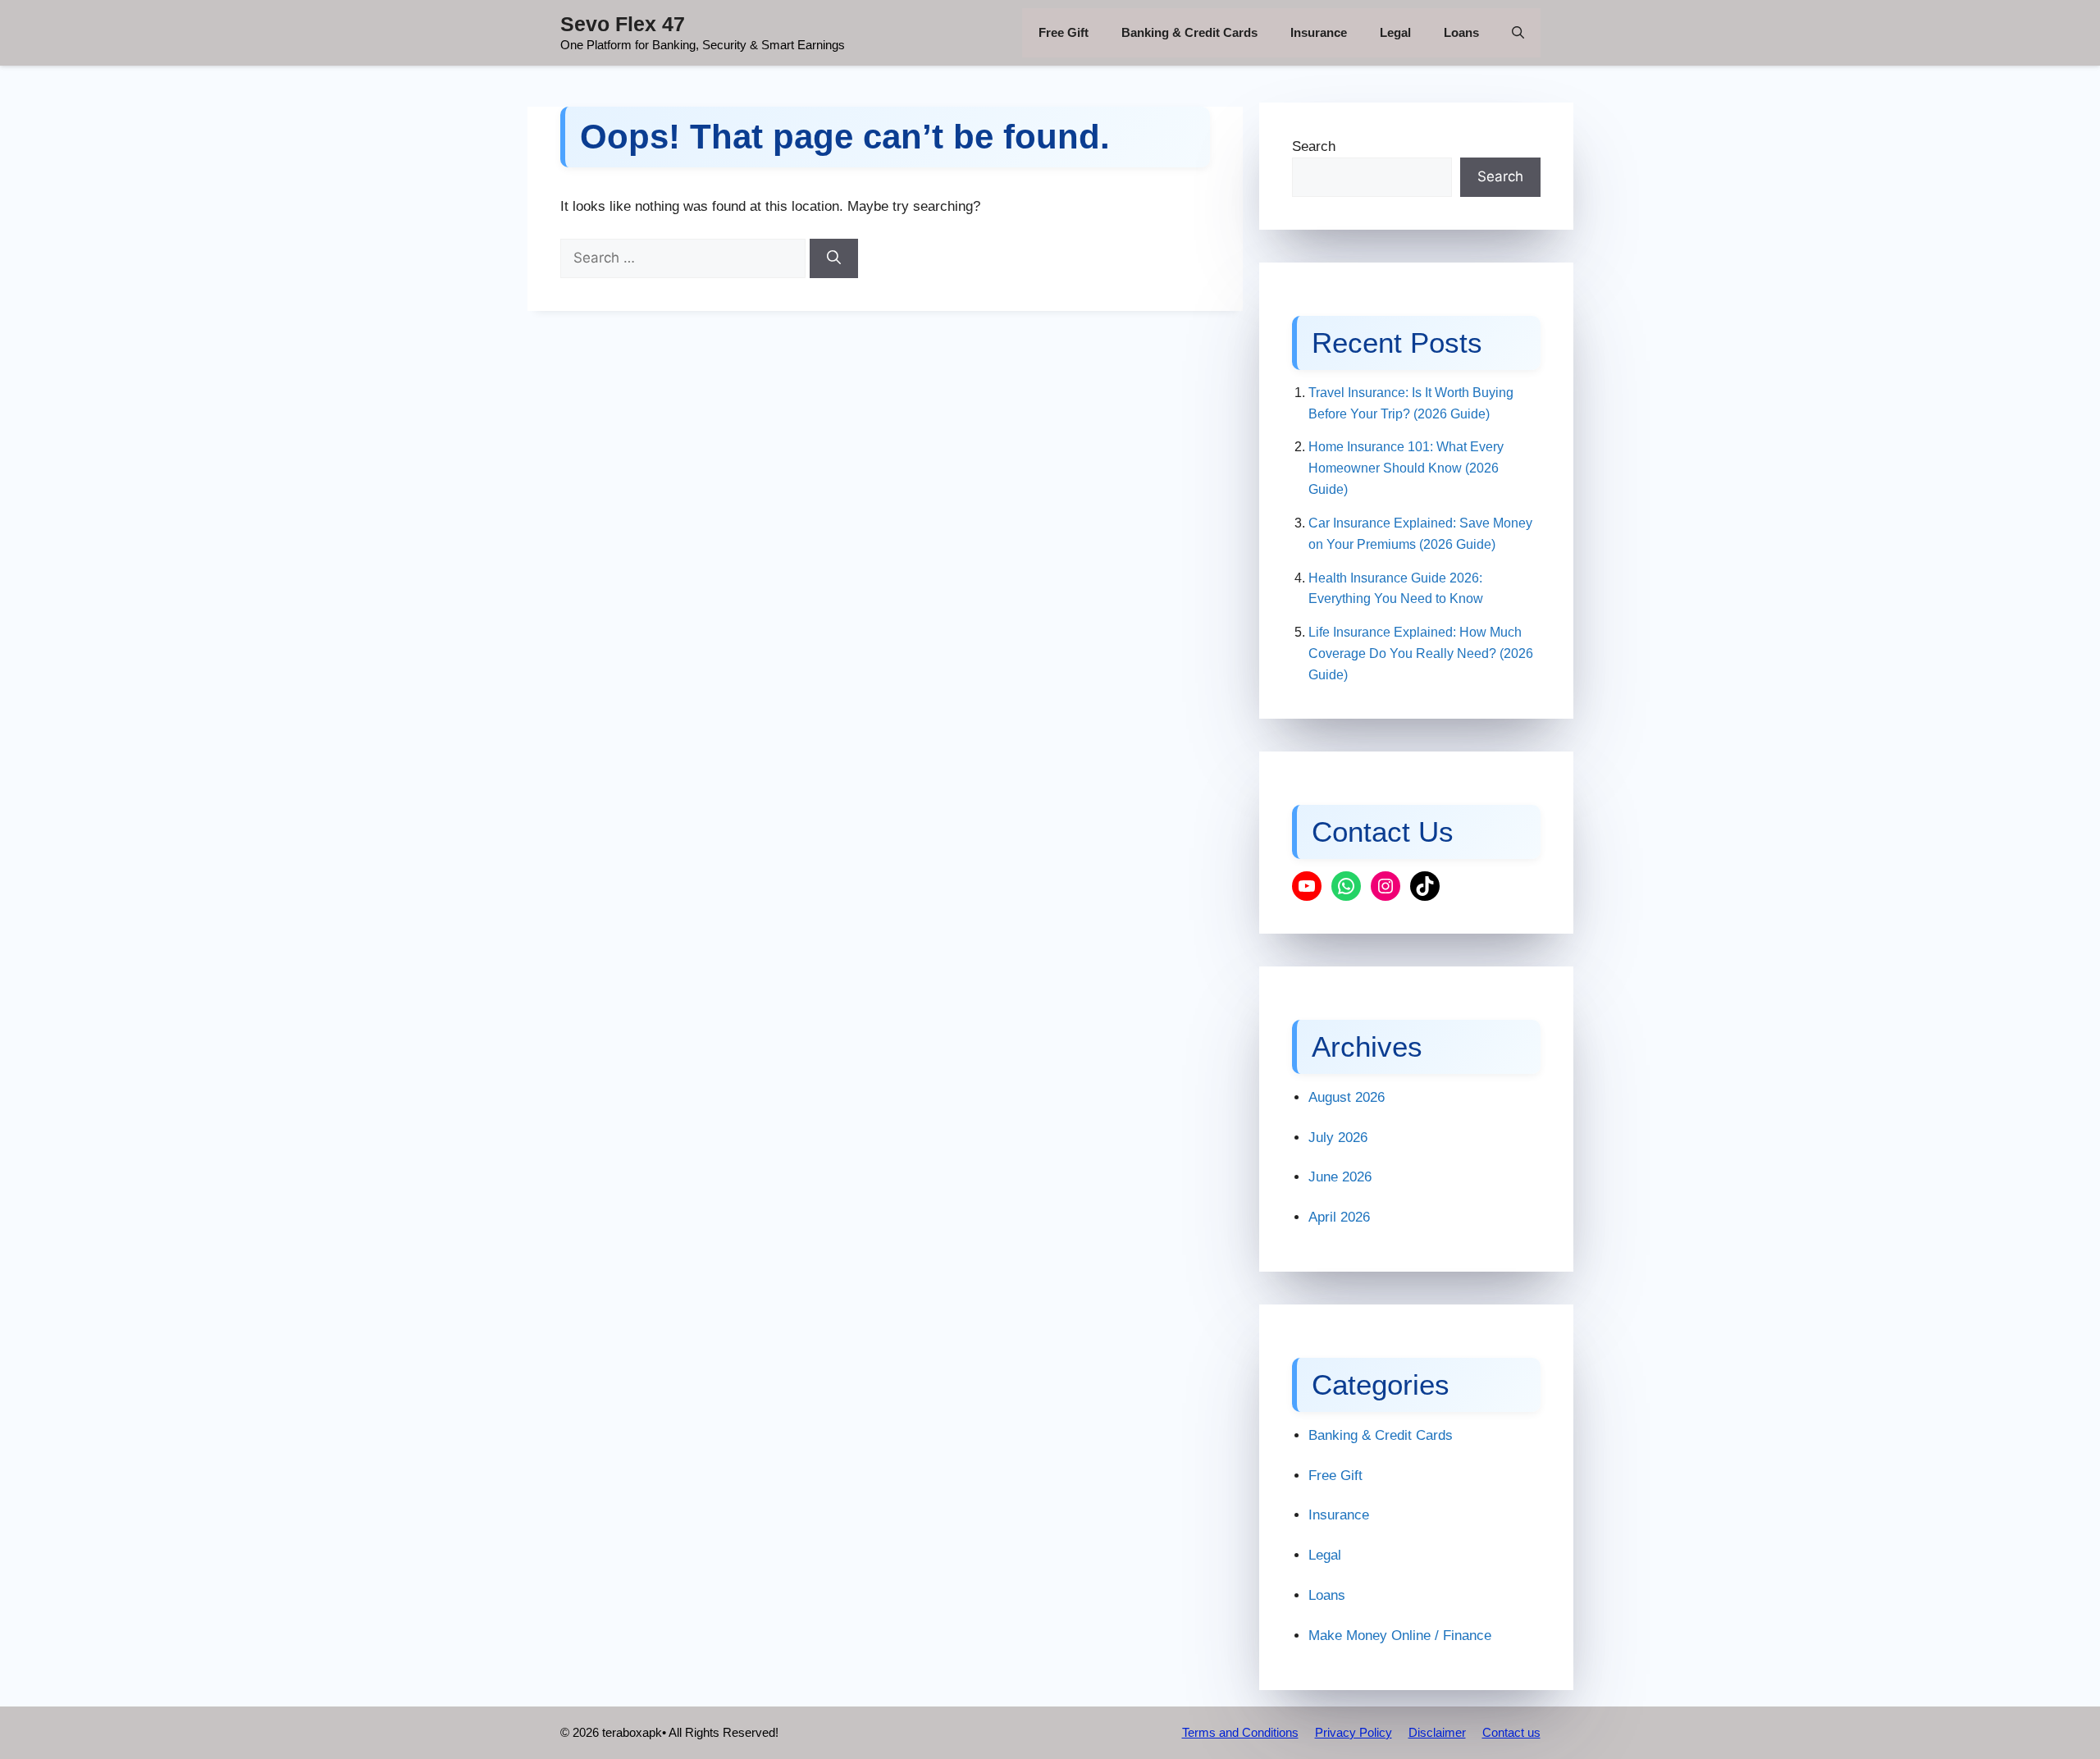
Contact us (1511, 1732)
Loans (1461, 32)
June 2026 (1340, 1177)
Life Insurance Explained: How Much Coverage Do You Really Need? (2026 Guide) (1421, 653)
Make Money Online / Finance (1400, 1636)
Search (1314, 146)
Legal (1395, 32)
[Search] (834, 258)
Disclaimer (1437, 1732)
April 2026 (1339, 1217)
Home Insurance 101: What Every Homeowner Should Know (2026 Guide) (1406, 468)
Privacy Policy (1354, 1732)
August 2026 (1347, 1097)
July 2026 (1338, 1138)
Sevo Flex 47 (623, 24)
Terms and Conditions (1240, 1732)
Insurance (1319, 32)
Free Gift (1064, 32)
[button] (1518, 33)
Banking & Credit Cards (1189, 32)
